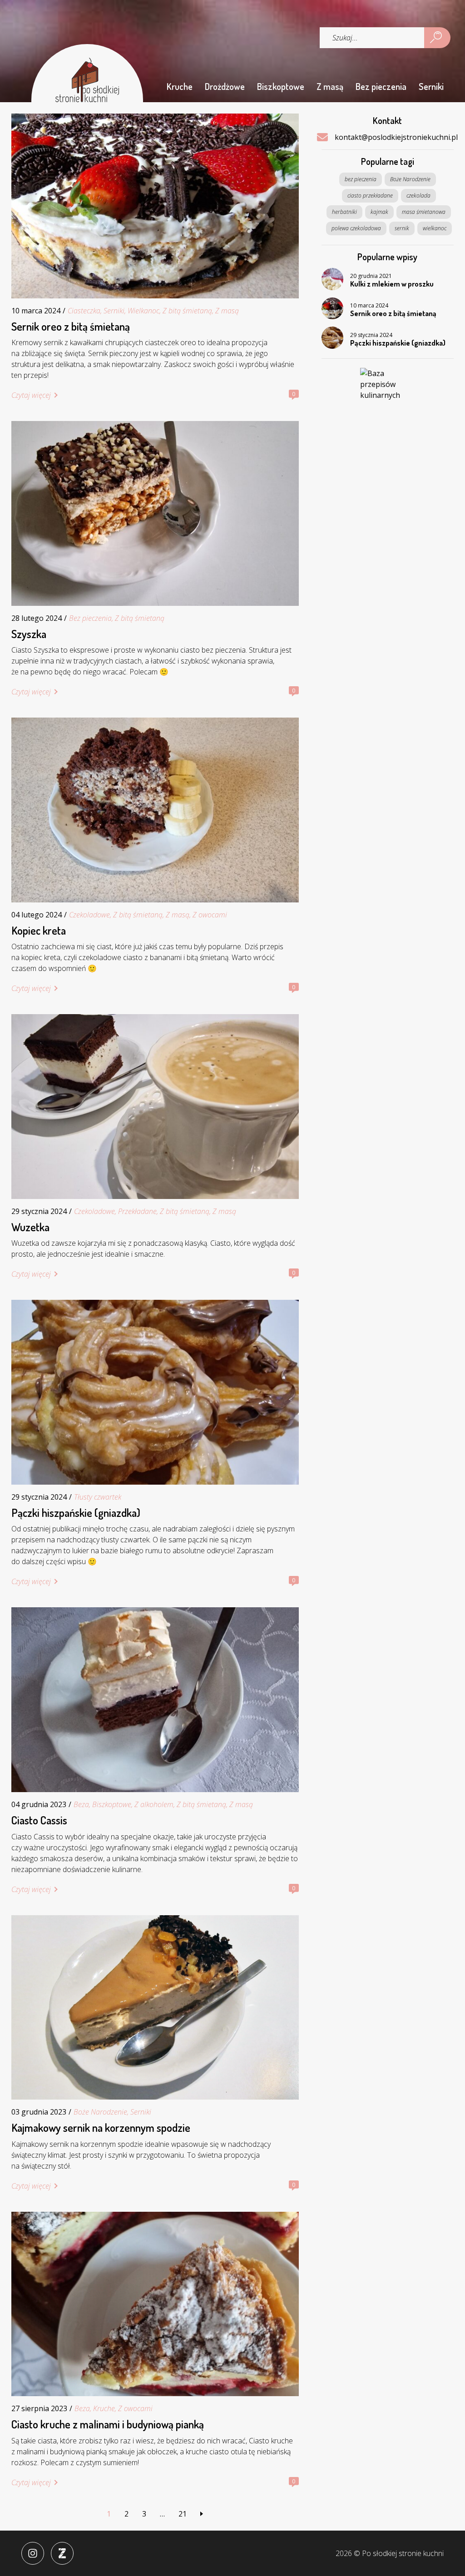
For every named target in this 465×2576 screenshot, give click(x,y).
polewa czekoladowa (356, 228)
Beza (81, 1804)
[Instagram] (33, 2553)
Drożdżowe (225, 86)
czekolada (418, 196)
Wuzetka (30, 1227)
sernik (402, 228)
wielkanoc (435, 228)
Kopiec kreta (39, 931)
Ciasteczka (84, 311)
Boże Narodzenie (100, 2112)
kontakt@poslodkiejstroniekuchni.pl (396, 137)
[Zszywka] (62, 2553)
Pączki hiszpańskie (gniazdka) (76, 1513)
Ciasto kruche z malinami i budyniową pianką (108, 2424)
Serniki (431, 86)
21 (183, 2514)
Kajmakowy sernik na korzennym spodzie (101, 2128)
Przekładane (137, 1211)
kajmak (379, 212)
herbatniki (344, 212)
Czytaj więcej (31, 395)
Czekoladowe (89, 915)
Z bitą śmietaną (187, 311)
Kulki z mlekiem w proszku (392, 284)
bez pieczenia (361, 179)
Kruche (180, 86)
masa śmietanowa (424, 212)
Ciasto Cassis (39, 1820)
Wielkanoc (143, 311)
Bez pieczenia (381, 86)
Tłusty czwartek (98, 1497)
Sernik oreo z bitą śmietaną (71, 327)
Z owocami (210, 915)
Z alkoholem (154, 1804)
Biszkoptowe (281, 86)
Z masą (330, 86)
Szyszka (29, 634)
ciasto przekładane (370, 196)
